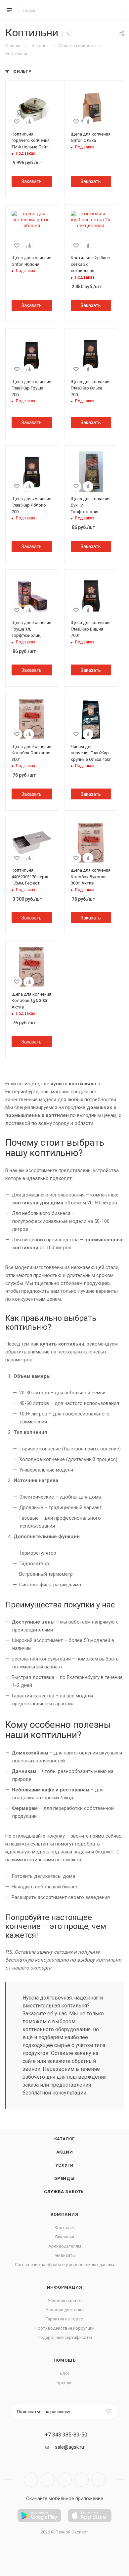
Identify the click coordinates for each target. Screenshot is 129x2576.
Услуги (64, 2165)
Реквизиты (65, 2255)
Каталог (65, 2139)
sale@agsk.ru (69, 2447)
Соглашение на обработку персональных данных (64, 2265)
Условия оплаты (65, 2300)
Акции (65, 2152)
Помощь (65, 2360)
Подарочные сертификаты (65, 2337)
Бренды (64, 2178)
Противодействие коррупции (65, 2328)
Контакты (65, 2228)
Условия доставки (65, 2310)
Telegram (48, 2480)
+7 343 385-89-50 (66, 2435)
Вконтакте (31, 2480)
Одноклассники (82, 2480)
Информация (65, 2287)
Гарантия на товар (64, 2319)
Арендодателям (65, 2246)
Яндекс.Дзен (98, 2480)
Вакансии (65, 2237)
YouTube (65, 2480)
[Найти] (114, 11)
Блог (65, 2373)
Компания (64, 2214)
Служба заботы (64, 2192)
